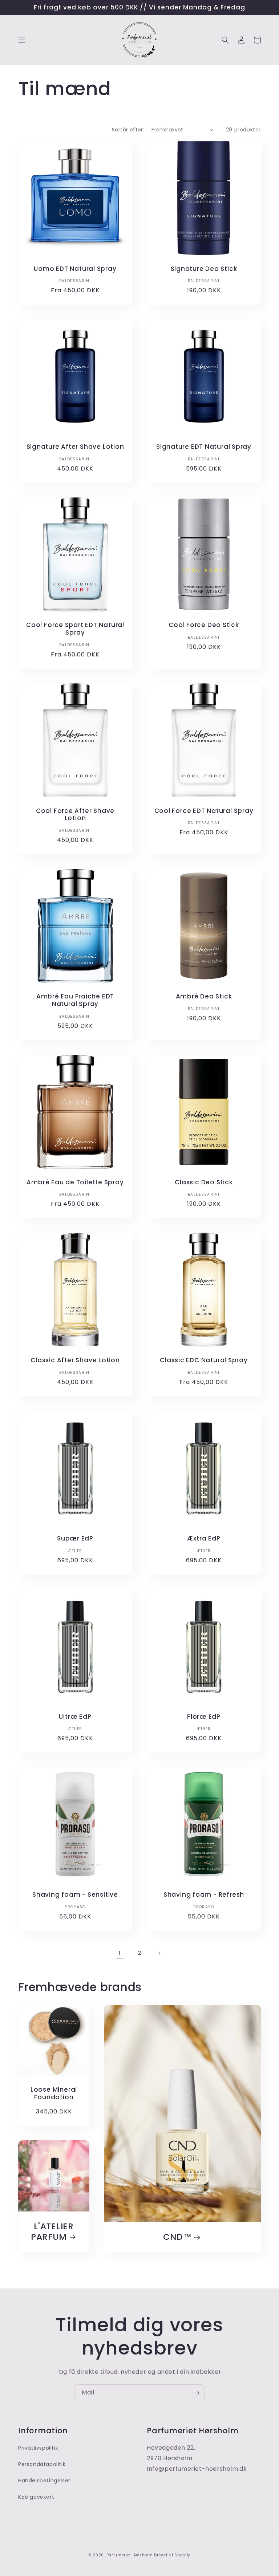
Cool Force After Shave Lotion (75, 815)
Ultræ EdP (75, 1717)
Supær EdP (75, 1539)
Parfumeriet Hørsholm (130, 2555)
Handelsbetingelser (44, 2481)
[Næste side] (159, 1953)
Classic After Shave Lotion (75, 1360)
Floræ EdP (204, 1717)
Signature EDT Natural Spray (204, 447)
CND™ (177, 2237)
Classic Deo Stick (204, 1182)
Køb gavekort (36, 2497)
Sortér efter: (128, 130)
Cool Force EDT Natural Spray (204, 811)
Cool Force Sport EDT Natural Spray (75, 629)
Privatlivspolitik (38, 2448)
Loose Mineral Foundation (54, 2093)
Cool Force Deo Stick (204, 625)
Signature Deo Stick (204, 269)
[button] (22, 40)
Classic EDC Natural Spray (204, 1360)
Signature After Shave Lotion (75, 447)
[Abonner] (197, 2393)
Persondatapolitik (42, 2464)
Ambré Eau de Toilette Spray (75, 1182)
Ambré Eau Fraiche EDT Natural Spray (75, 1000)
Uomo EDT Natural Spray (75, 269)
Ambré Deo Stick (204, 996)
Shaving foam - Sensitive (75, 1895)
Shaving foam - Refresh (204, 1895)
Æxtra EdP (204, 1539)
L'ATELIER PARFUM (52, 2232)
